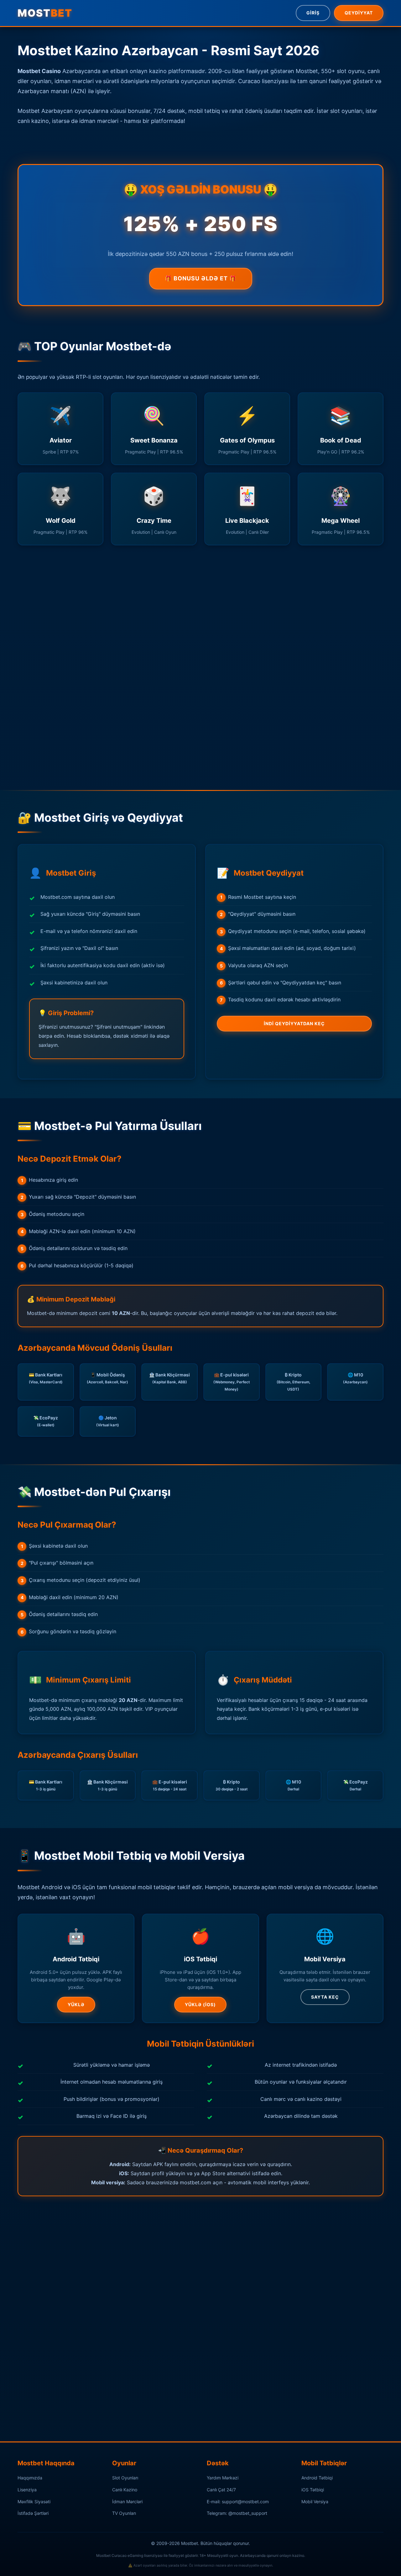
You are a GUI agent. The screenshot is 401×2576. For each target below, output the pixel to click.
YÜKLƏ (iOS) (200, 2004)
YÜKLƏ (76, 2004)
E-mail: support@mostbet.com (238, 2502)
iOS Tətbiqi (313, 2490)
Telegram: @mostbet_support (237, 2513)
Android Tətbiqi (317, 2478)
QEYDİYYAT (359, 13)
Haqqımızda (30, 2478)
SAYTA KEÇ (325, 1997)
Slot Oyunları (125, 2478)
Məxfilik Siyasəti (34, 2502)
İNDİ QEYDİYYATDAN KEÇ (294, 1023)
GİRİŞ (313, 13)
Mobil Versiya (315, 2502)
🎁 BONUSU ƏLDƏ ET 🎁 (201, 278)
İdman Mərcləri (127, 2502)
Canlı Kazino (125, 2490)
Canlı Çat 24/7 (221, 2490)
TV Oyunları (124, 2513)
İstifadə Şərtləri (33, 2513)
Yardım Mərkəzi (223, 2478)
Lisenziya (27, 2490)
